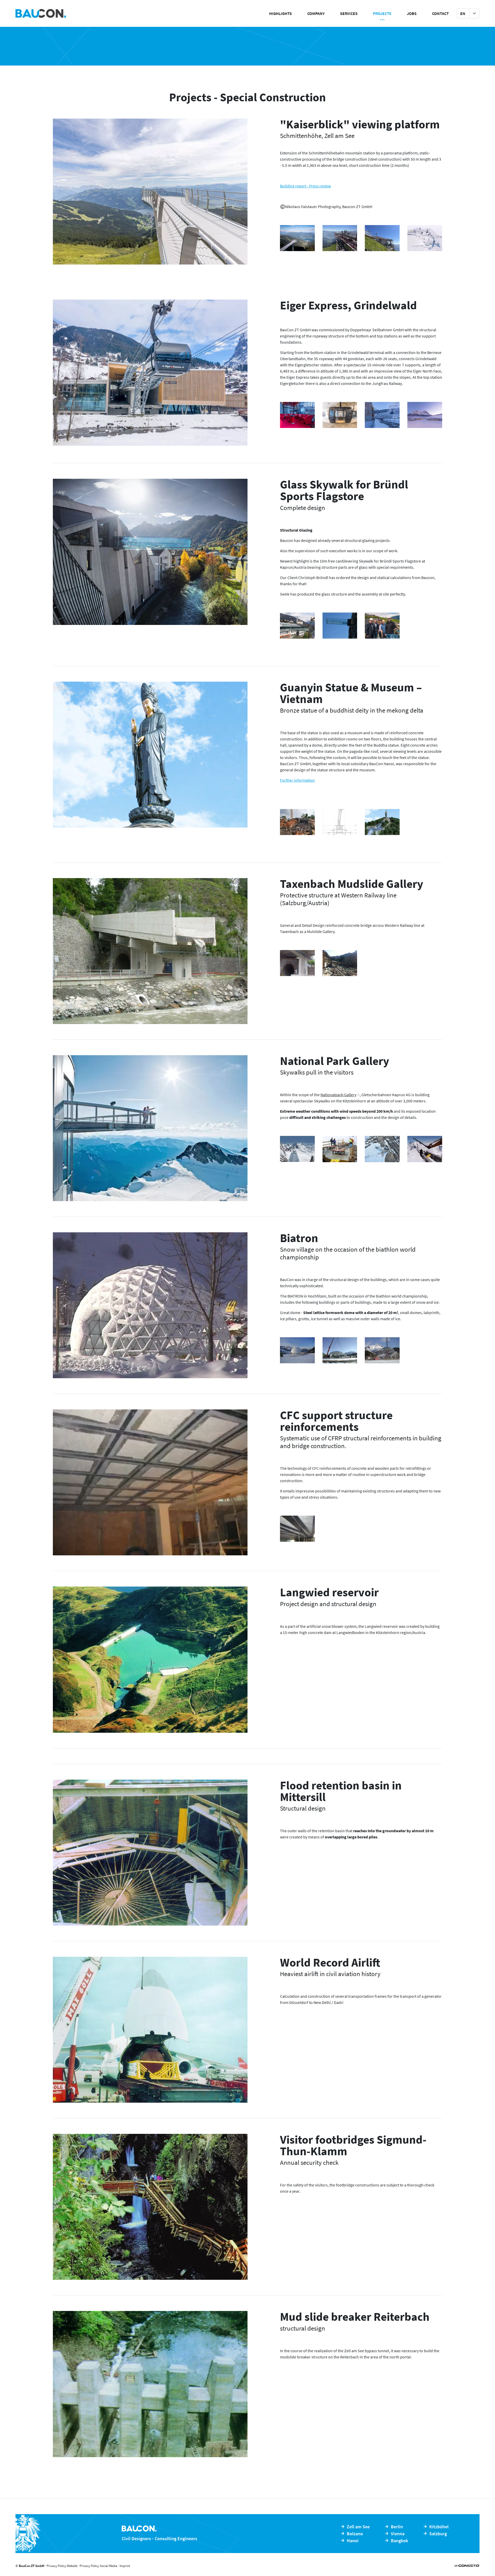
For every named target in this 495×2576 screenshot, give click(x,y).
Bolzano (355, 2534)
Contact (440, 13)
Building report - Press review (305, 186)
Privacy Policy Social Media (98, 2566)
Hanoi (353, 2541)
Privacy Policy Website (62, 2566)
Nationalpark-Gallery (338, 1095)
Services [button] (349, 13)
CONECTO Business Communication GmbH (467, 2566)
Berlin (397, 2527)
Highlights (280, 13)
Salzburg (438, 2534)
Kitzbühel (439, 2527)
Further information (297, 780)
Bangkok (399, 2541)
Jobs (412, 13)
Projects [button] (382, 13)
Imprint (125, 2566)
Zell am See (358, 2527)
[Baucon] (90, 13)
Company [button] (316, 13)
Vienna (398, 2534)
